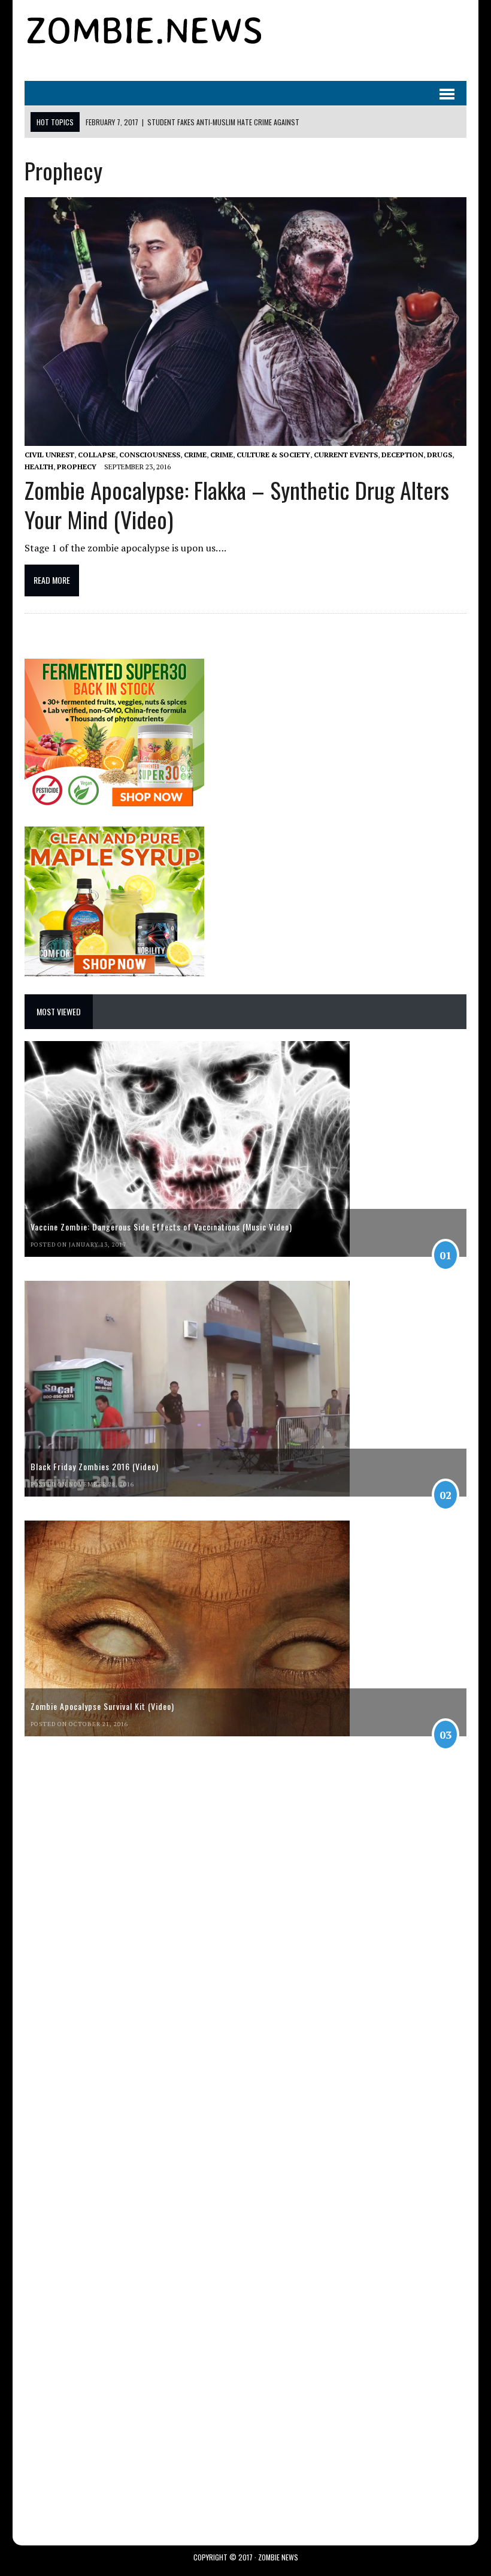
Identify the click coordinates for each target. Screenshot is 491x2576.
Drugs (440, 455)
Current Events (346, 455)
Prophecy (77, 467)
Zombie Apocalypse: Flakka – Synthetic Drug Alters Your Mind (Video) (237, 504)
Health (39, 467)
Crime (195, 455)
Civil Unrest (49, 455)
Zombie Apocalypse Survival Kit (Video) (102, 1706)
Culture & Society (273, 455)
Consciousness (150, 455)
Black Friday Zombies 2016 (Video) (95, 1466)
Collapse (97, 455)
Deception (402, 455)
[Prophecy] (144, 43)
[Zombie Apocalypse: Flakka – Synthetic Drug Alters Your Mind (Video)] (245, 438)
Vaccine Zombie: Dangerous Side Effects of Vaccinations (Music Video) (161, 1227)
